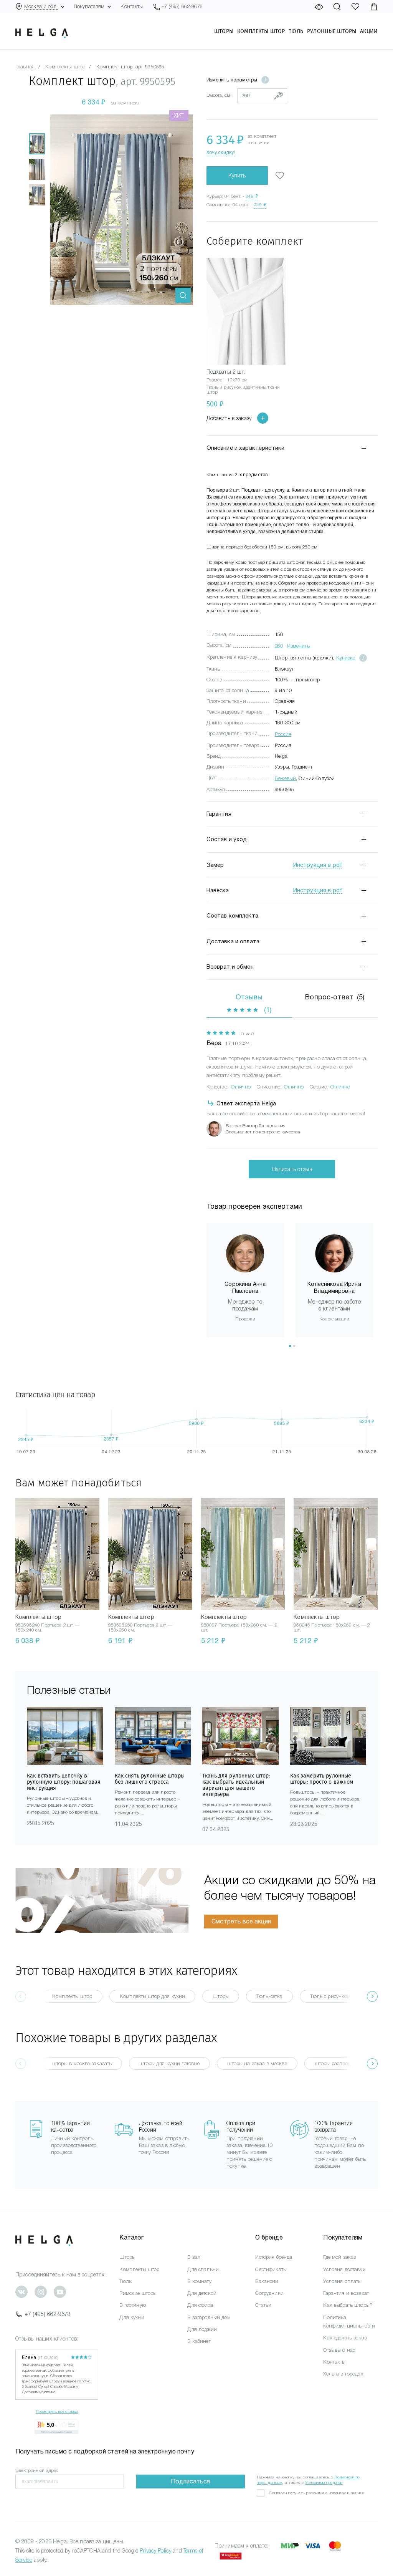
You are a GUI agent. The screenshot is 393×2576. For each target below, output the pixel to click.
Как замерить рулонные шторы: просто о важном (322, 1779)
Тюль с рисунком (330, 1996)
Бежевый (285, 778)
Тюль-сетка (269, 1996)
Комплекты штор (261, 31)
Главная (25, 67)
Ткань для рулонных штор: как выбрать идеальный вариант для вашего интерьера (236, 1785)
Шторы (224, 31)
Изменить (298, 646)
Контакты (132, 6)
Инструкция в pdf (318, 865)
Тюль (296, 31)
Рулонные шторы (332, 31)
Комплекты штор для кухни (152, 1996)
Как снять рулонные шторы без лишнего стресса (150, 1779)
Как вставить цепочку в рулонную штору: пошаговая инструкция (64, 1782)
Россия (283, 734)
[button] (290, 1346)
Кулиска (346, 658)
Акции (369, 31)
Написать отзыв (292, 1169)
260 (279, 646)
